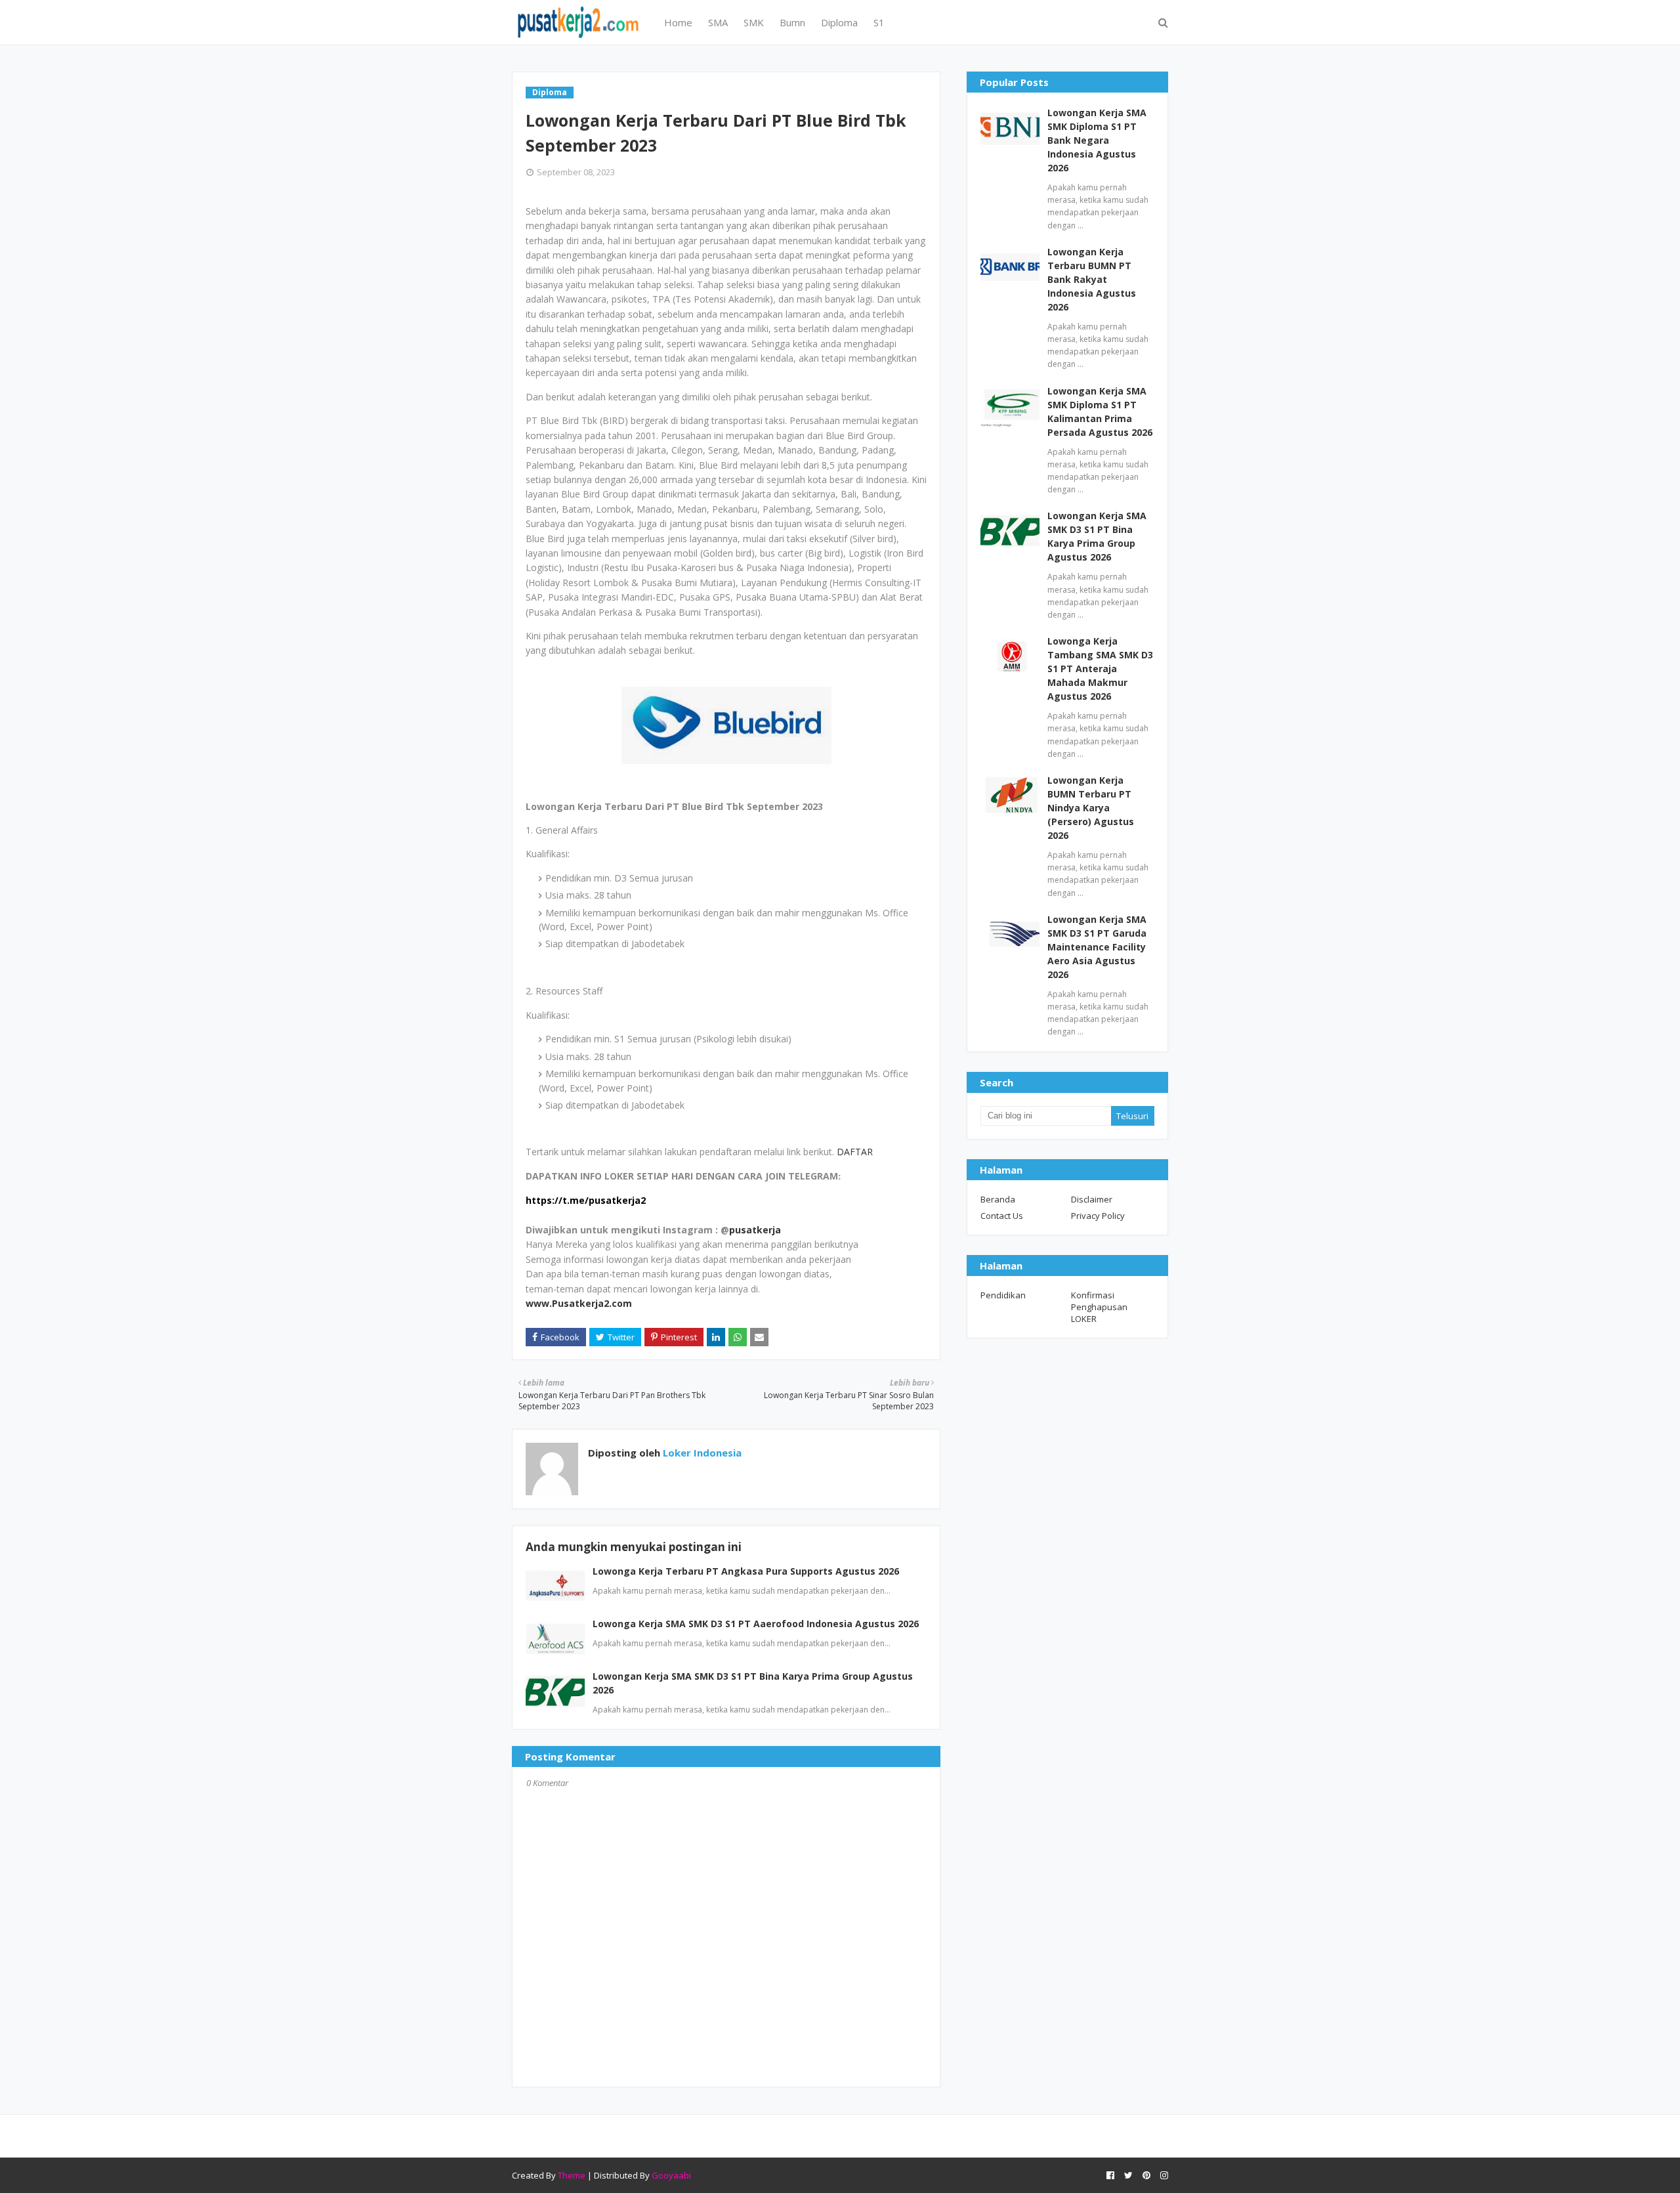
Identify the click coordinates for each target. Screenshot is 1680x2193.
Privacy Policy (1098, 1216)
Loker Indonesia (701, 1453)
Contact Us (1002, 1216)
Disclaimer (1092, 1199)
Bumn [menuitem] (792, 22)
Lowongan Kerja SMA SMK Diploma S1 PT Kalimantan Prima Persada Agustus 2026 (1100, 412)
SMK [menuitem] (754, 22)
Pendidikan (1003, 1295)
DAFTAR (855, 1152)
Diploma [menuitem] (839, 22)
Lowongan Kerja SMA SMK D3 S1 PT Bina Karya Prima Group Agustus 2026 (1097, 536)
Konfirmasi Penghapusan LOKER (1099, 1307)
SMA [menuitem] (718, 22)
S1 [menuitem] (879, 22)
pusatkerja (755, 1230)
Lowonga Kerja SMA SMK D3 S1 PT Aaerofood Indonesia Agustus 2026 (756, 1624)
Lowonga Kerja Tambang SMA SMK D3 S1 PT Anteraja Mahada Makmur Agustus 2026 (1100, 669)
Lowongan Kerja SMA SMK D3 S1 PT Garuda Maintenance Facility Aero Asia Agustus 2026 (1097, 947)
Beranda (998, 1199)
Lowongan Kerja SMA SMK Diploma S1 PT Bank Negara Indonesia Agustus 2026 (1097, 140)
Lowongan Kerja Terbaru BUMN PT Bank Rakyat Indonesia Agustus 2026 (1092, 279)
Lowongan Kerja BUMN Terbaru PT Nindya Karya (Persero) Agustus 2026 (1091, 808)
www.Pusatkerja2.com (579, 1303)
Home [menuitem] (678, 22)
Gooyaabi (671, 2175)
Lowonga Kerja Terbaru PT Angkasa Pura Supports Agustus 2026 (746, 1571)
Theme (572, 2175)
